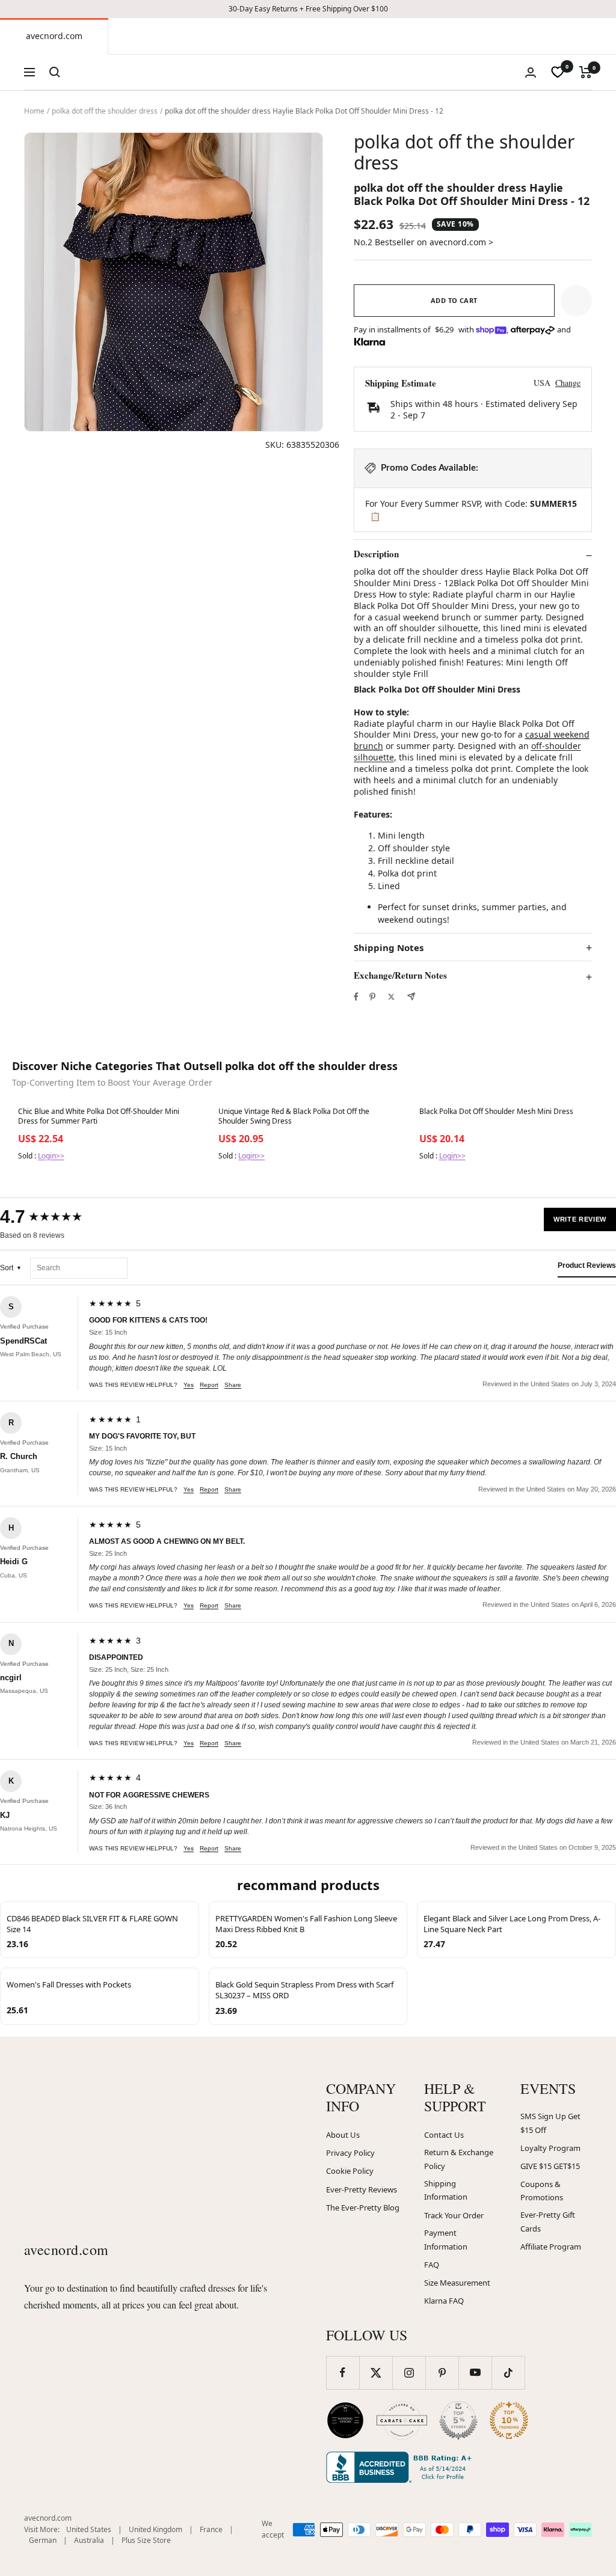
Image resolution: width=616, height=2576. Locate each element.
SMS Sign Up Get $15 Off (550, 2123)
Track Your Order (454, 2215)
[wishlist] (558, 72)
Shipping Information (446, 2190)
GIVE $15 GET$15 (550, 2166)
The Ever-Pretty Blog (363, 2207)
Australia (89, 2540)
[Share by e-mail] (411, 996)
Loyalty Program (550, 2148)
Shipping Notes (389, 948)
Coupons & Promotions (542, 2191)
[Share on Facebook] (356, 997)
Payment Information (446, 2240)
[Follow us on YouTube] (475, 2373)
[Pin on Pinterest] (372, 997)
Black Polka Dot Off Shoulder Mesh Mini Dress (496, 1112)
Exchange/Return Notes (400, 976)
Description (376, 554)
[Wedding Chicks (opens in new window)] (345, 2420)
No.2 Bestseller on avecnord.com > (423, 242)
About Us (343, 2135)
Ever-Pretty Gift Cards (548, 2222)
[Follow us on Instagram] (409, 2373)
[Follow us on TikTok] (508, 2373)
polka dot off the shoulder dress (105, 111)
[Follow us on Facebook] (343, 2373)
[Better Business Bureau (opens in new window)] (401, 2467)
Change (568, 383)
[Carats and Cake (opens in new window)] (402, 2420)
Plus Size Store (146, 2540)
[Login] (531, 72)
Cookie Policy (350, 2171)
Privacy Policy (350, 2153)
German (43, 2540)
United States (89, 2529)
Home (34, 111)
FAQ (432, 2265)
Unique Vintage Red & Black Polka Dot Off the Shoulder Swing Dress (294, 1116)
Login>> (51, 1156)
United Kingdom (156, 2529)
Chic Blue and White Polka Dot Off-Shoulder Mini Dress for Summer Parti (99, 1116)
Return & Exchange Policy (459, 2159)
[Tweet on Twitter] (391, 997)
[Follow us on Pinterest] (442, 2373)
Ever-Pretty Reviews (362, 2189)
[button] (576, 301)
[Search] (55, 72)
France (211, 2529)
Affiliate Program (551, 2247)
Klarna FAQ (444, 2301)
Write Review (580, 1219)
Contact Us (444, 2135)
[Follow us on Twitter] (376, 2373)
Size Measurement (457, 2283)
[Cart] (586, 72)
